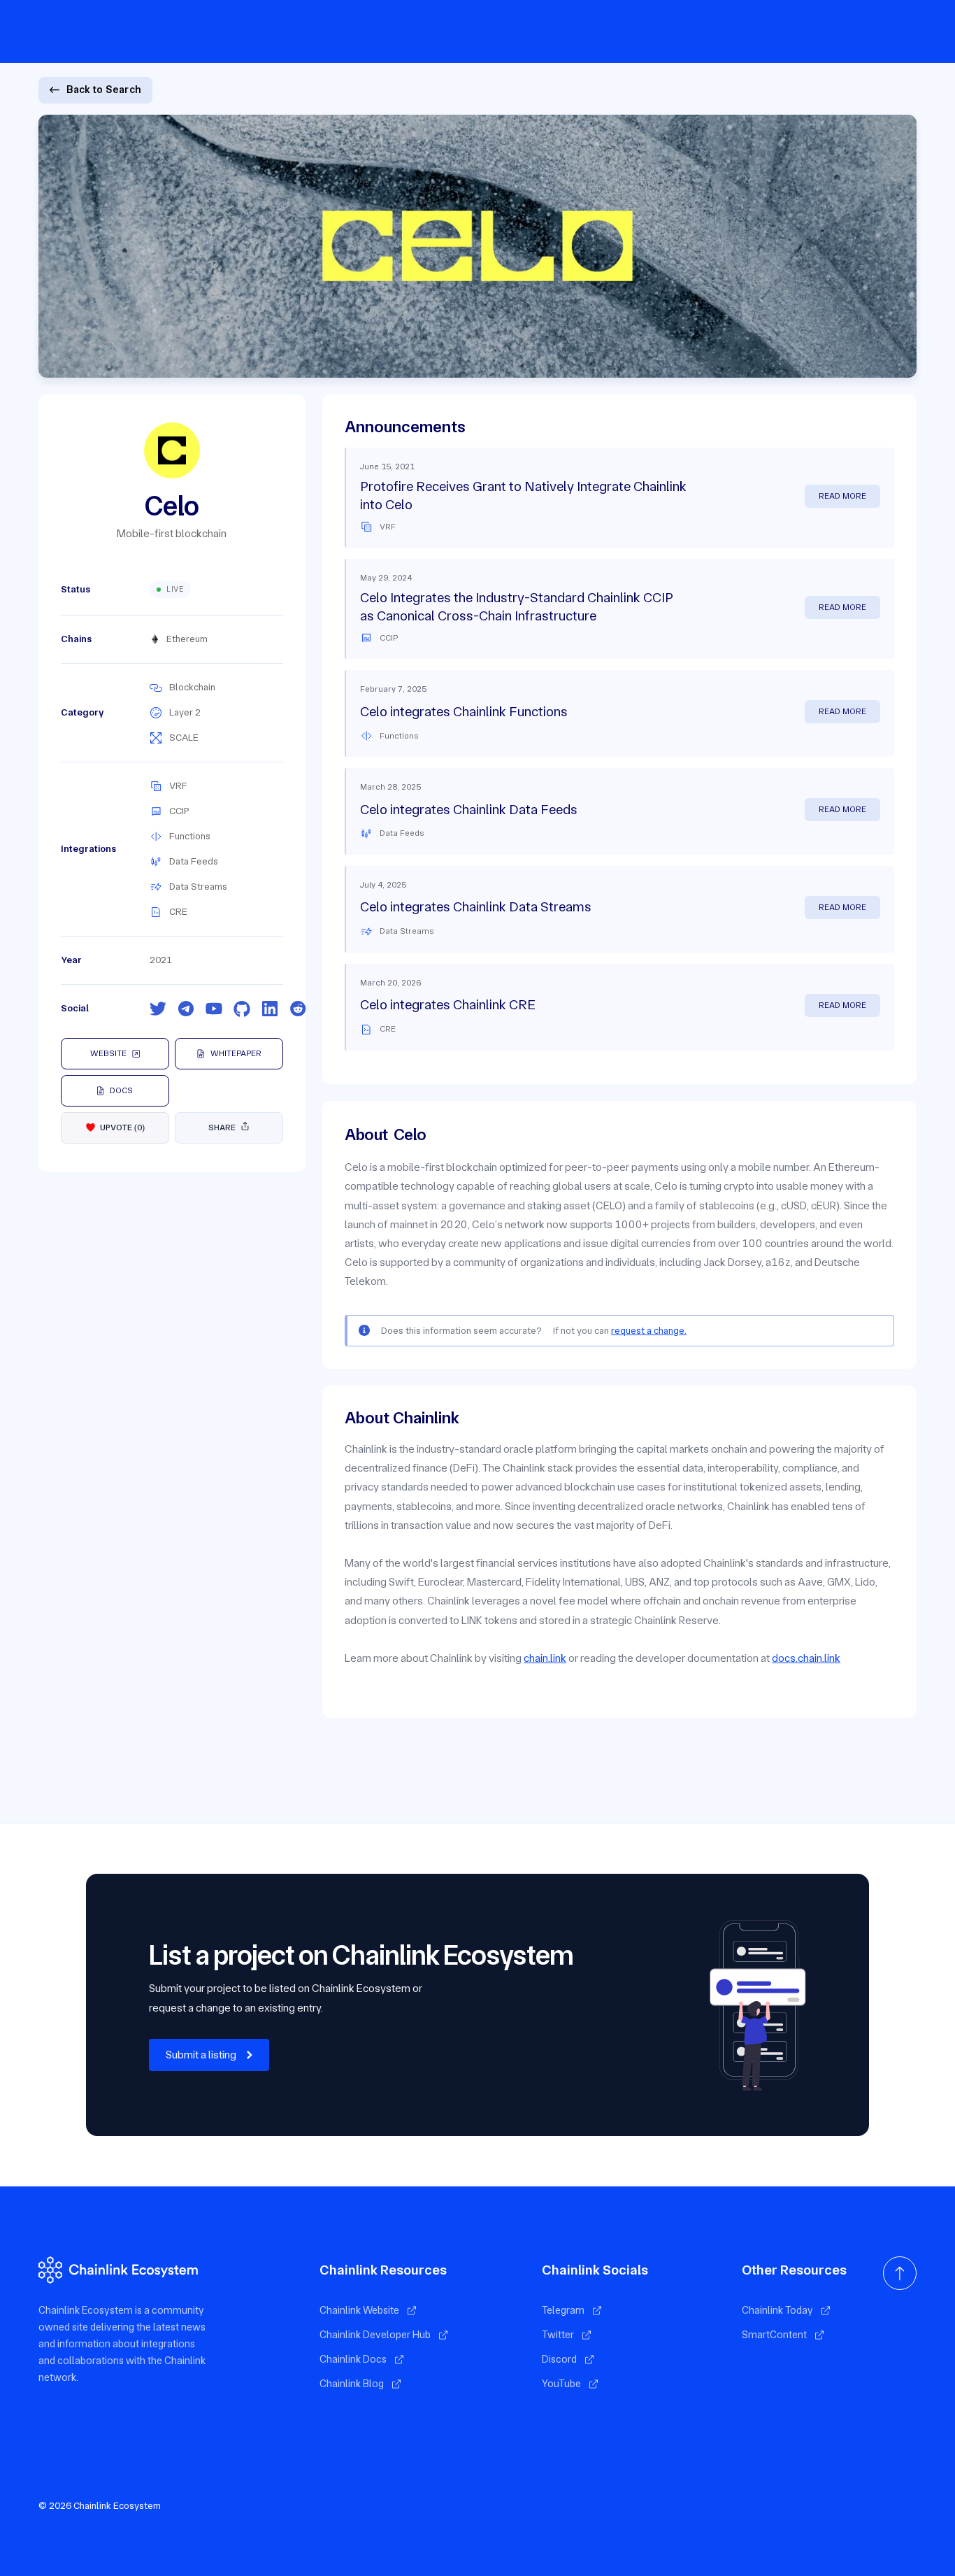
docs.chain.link (806, 1658)
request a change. (649, 1330)
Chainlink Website (359, 2310)
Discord (559, 2359)
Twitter (558, 2335)
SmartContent (774, 2335)
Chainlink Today (777, 2310)
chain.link (545, 1658)
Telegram (563, 2310)
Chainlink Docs (353, 2359)
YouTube (561, 2384)
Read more (842, 496)
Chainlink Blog (352, 2384)
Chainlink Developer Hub (375, 2335)
